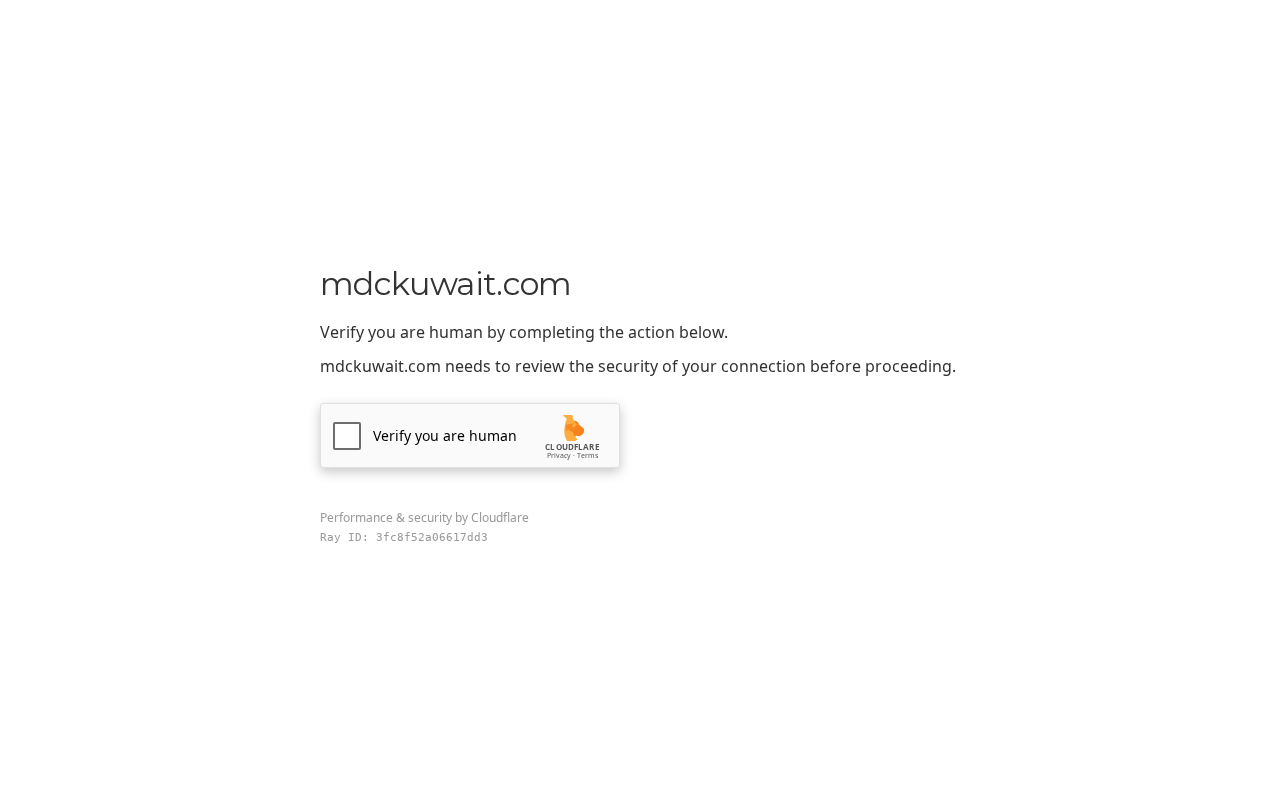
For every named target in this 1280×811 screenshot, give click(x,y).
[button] (470, 435)
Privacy (559, 455)
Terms (587, 455)
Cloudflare (500, 517)
